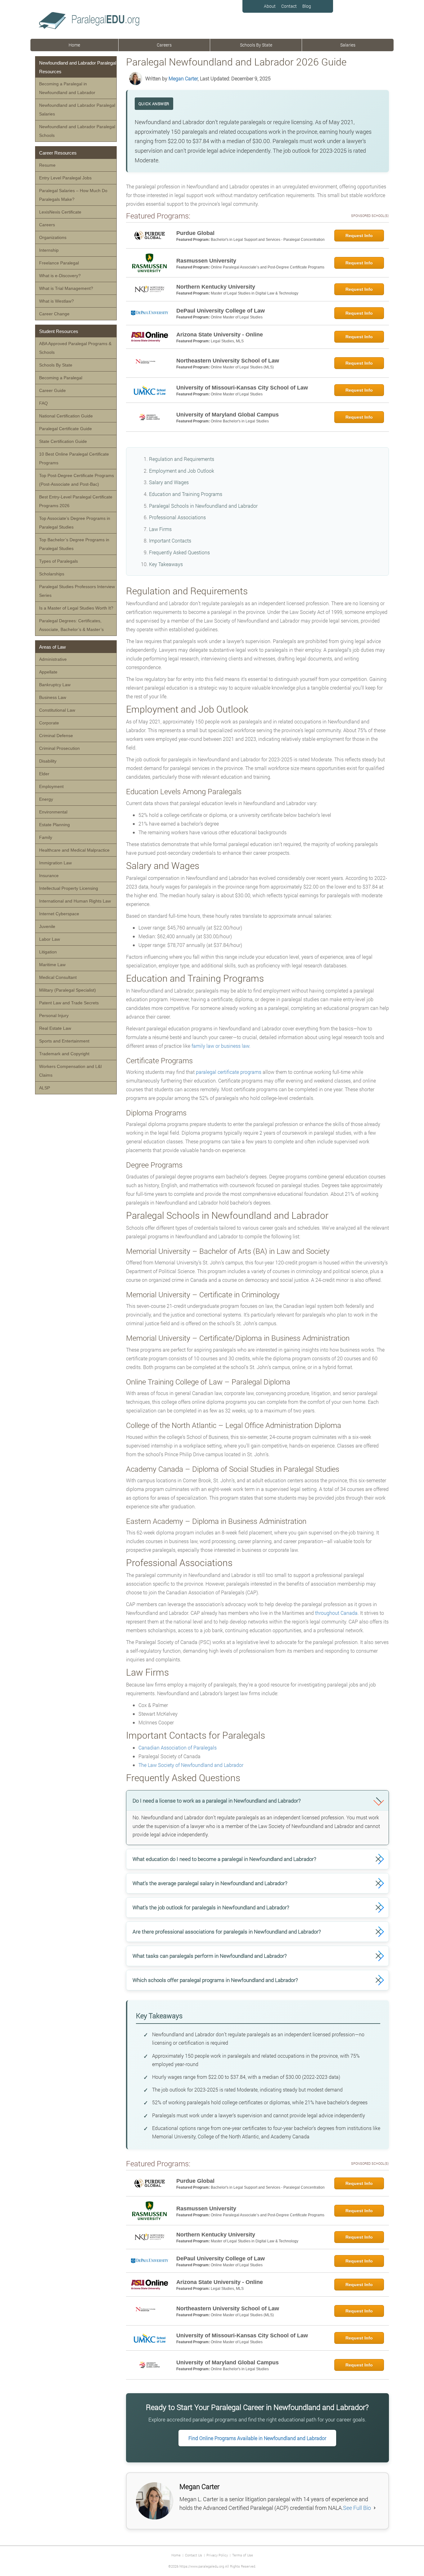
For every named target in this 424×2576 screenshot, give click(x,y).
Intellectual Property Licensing (69, 888)
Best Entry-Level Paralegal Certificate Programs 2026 (76, 501)
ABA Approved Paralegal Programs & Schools (75, 348)
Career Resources (58, 153)
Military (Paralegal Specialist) (68, 990)
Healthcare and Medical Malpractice (74, 850)
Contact (289, 6)
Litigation (48, 952)
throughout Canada (336, 1613)
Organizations (53, 237)
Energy (46, 799)
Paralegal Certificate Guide (65, 429)
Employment (51, 786)
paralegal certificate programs (229, 1072)
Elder (44, 774)
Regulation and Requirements (182, 459)
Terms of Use (243, 2555)
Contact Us (194, 2555)
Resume (47, 165)
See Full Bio (357, 2508)
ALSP (45, 1088)
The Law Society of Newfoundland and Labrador (191, 1765)
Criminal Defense (56, 736)
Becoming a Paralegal (61, 378)
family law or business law (220, 1046)
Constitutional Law (57, 710)
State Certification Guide (63, 441)
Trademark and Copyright (64, 1054)
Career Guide (52, 390)
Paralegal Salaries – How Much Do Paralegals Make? (73, 195)
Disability (48, 761)
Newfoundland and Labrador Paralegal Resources (78, 67)
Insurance (49, 876)
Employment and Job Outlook (182, 471)
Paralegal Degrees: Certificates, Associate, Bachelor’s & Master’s (71, 625)
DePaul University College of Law (221, 311)
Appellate (48, 672)
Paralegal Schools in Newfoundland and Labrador (203, 506)
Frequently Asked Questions (179, 552)
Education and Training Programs (186, 494)
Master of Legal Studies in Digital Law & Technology (255, 293)
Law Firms (160, 529)
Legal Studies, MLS (227, 341)
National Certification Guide (66, 416)
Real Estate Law (55, 1028)
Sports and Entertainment (64, 1041)
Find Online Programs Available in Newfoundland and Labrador (257, 2438)
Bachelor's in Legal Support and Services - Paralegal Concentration (268, 240)
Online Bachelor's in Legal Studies (240, 421)
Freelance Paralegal (59, 263)
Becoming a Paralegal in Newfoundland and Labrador (67, 88)
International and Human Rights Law (75, 901)
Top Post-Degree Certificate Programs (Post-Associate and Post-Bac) (77, 480)
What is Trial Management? (66, 288)
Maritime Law (52, 965)
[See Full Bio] (375, 2508)
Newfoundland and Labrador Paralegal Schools (77, 131)
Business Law (53, 697)
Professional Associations (177, 517)
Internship (49, 250)
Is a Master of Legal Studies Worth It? (76, 608)
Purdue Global (195, 233)
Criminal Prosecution (59, 748)
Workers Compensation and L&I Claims (70, 1071)
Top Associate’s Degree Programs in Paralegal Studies (75, 523)
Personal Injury (54, 1016)
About (270, 6)
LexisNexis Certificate (60, 212)
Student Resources (59, 331)
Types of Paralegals (59, 561)
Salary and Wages (169, 482)
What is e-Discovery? (60, 276)
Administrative (53, 659)
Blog (307, 6)
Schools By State (256, 45)
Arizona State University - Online (220, 335)
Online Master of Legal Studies (237, 317)
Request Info (359, 236)
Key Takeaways (166, 564)
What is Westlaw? (56, 301)
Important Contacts (170, 540)
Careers (164, 45)
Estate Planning (54, 825)
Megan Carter (183, 78)
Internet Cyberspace (59, 914)
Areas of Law (52, 647)
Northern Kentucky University (216, 287)
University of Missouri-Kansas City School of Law (242, 388)
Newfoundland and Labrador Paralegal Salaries (77, 110)
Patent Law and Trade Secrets (69, 1003)
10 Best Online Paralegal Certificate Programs (74, 458)
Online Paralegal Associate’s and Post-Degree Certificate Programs (268, 267)
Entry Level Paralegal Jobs (65, 178)
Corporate (49, 723)
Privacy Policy (217, 2555)
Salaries (348, 45)
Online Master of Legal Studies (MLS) (242, 367)
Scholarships (52, 574)
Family (46, 837)
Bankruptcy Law (55, 685)
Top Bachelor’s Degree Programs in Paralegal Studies (74, 544)
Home (74, 45)
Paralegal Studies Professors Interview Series (77, 591)
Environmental (53, 812)
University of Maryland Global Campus (228, 415)
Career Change (54, 314)
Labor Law (50, 939)
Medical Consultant (58, 977)
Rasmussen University (206, 261)
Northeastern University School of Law (228, 361)
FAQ (43, 403)
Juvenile (47, 926)
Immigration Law (55, 863)
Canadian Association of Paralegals (178, 1747)
